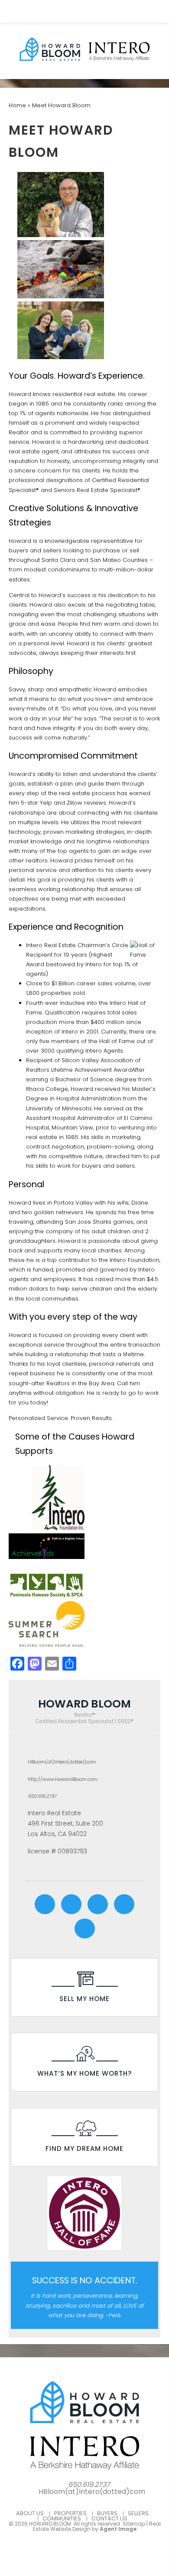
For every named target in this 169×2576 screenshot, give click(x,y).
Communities (62, 2518)
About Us (30, 2513)
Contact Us (109, 2518)
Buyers (107, 2513)
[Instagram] (71, 1904)
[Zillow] (85, 1929)
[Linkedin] (98, 1904)
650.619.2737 (42, 1796)
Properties (70, 2513)
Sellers (138, 2513)
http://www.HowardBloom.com (63, 1779)
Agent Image (118, 2529)
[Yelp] (124, 1904)
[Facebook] (45, 1904)
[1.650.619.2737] (85, 11)
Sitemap (134, 2524)
